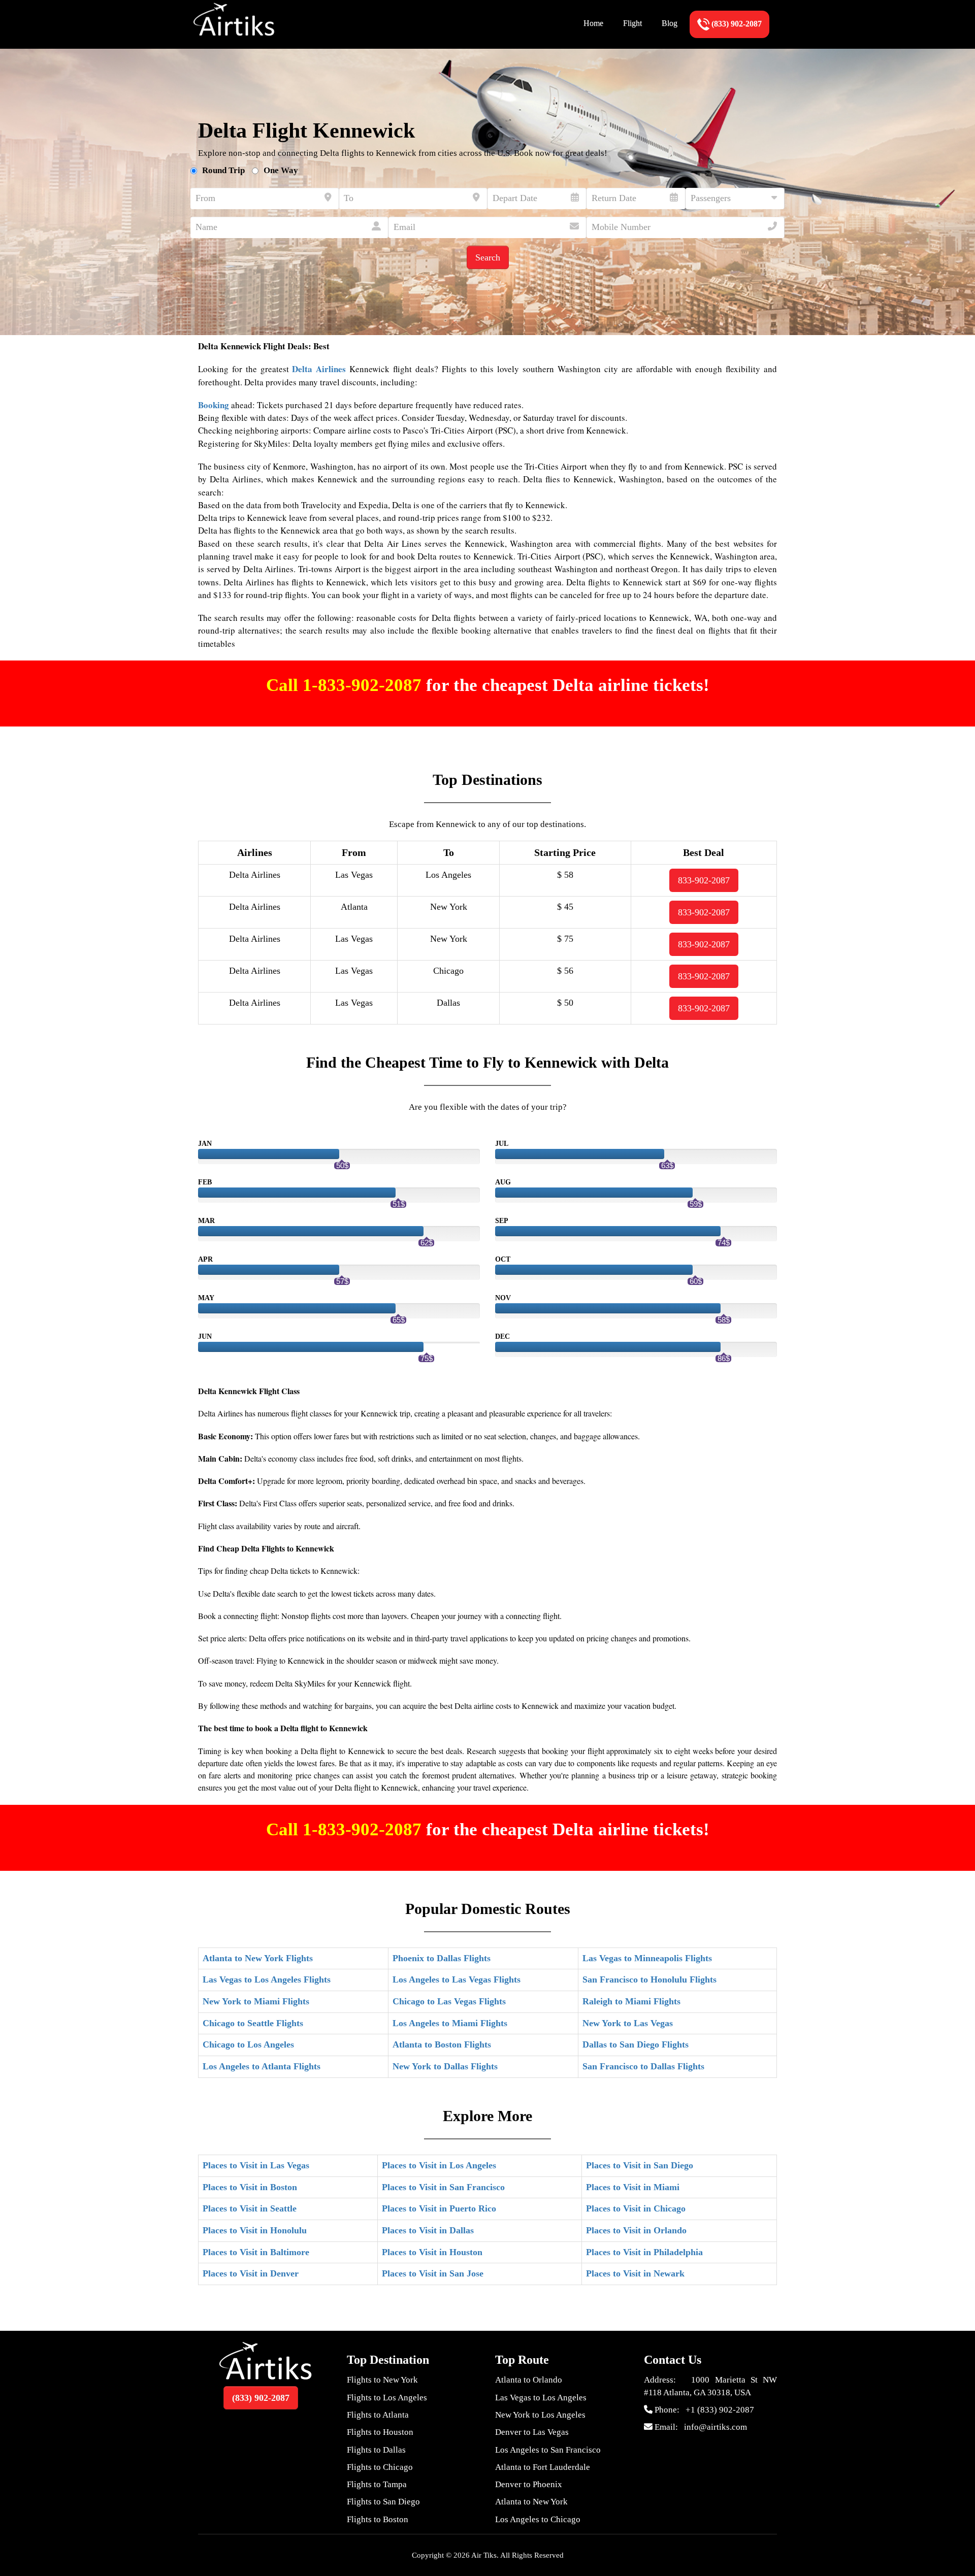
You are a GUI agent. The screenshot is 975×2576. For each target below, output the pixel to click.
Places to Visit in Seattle (250, 2208)
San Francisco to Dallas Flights (643, 2066)
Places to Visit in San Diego (640, 2165)
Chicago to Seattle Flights (253, 2023)
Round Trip (223, 170)
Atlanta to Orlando (529, 2380)
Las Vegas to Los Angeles (541, 2398)
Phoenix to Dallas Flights (442, 1958)
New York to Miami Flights (256, 2001)
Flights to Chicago (380, 2467)
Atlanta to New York (531, 2502)
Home (593, 23)
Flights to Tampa (377, 2484)
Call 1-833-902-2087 (346, 685)
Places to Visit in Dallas (428, 2230)
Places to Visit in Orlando (636, 2230)
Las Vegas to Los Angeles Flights (267, 1979)
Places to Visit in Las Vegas (256, 2165)
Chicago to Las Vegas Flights (449, 2001)
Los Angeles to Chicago (538, 2519)
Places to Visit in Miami (633, 2187)
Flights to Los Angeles (387, 2398)
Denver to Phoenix (529, 2484)
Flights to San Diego (383, 2502)
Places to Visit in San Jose (433, 2273)
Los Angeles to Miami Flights (450, 2023)
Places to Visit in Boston (250, 2187)
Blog (670, 23)
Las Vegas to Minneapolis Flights (647, 1958)
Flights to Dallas (376, 2450)
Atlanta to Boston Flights (442, 2044)
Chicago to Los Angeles (248, 2044)
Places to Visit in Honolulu (255, 2230)
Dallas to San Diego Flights (636, 2044)
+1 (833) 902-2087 (720, 2410)
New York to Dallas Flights (445, 2066)
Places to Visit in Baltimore (256, 2252)
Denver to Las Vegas (532, 2432)
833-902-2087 (704, 880)
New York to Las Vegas (628, 2023)
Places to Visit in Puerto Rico (439, 2208)
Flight (632, 23)
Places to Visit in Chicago (636, 2208)
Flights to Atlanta (378, 2415)
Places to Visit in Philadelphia (644, 2252)
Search (488, 257)
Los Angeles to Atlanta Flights (262, 2066)
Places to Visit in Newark (635, 2273)
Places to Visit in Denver (251, 2273)
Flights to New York (382, 2380)
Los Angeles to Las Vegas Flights (457, 1979)
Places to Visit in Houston (432, 2252)
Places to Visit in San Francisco (443, 2187)
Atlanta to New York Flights (258, 1958)
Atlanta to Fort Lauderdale (543, 2467)
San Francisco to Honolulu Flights (649, 1979)
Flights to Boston (378, 2519)
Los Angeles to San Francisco (548, 2450)
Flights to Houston (380, 2432)
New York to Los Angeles (540, 2415)
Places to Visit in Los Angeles (439, 2165)
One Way (281, 170)
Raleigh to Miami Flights (631, 2001)
